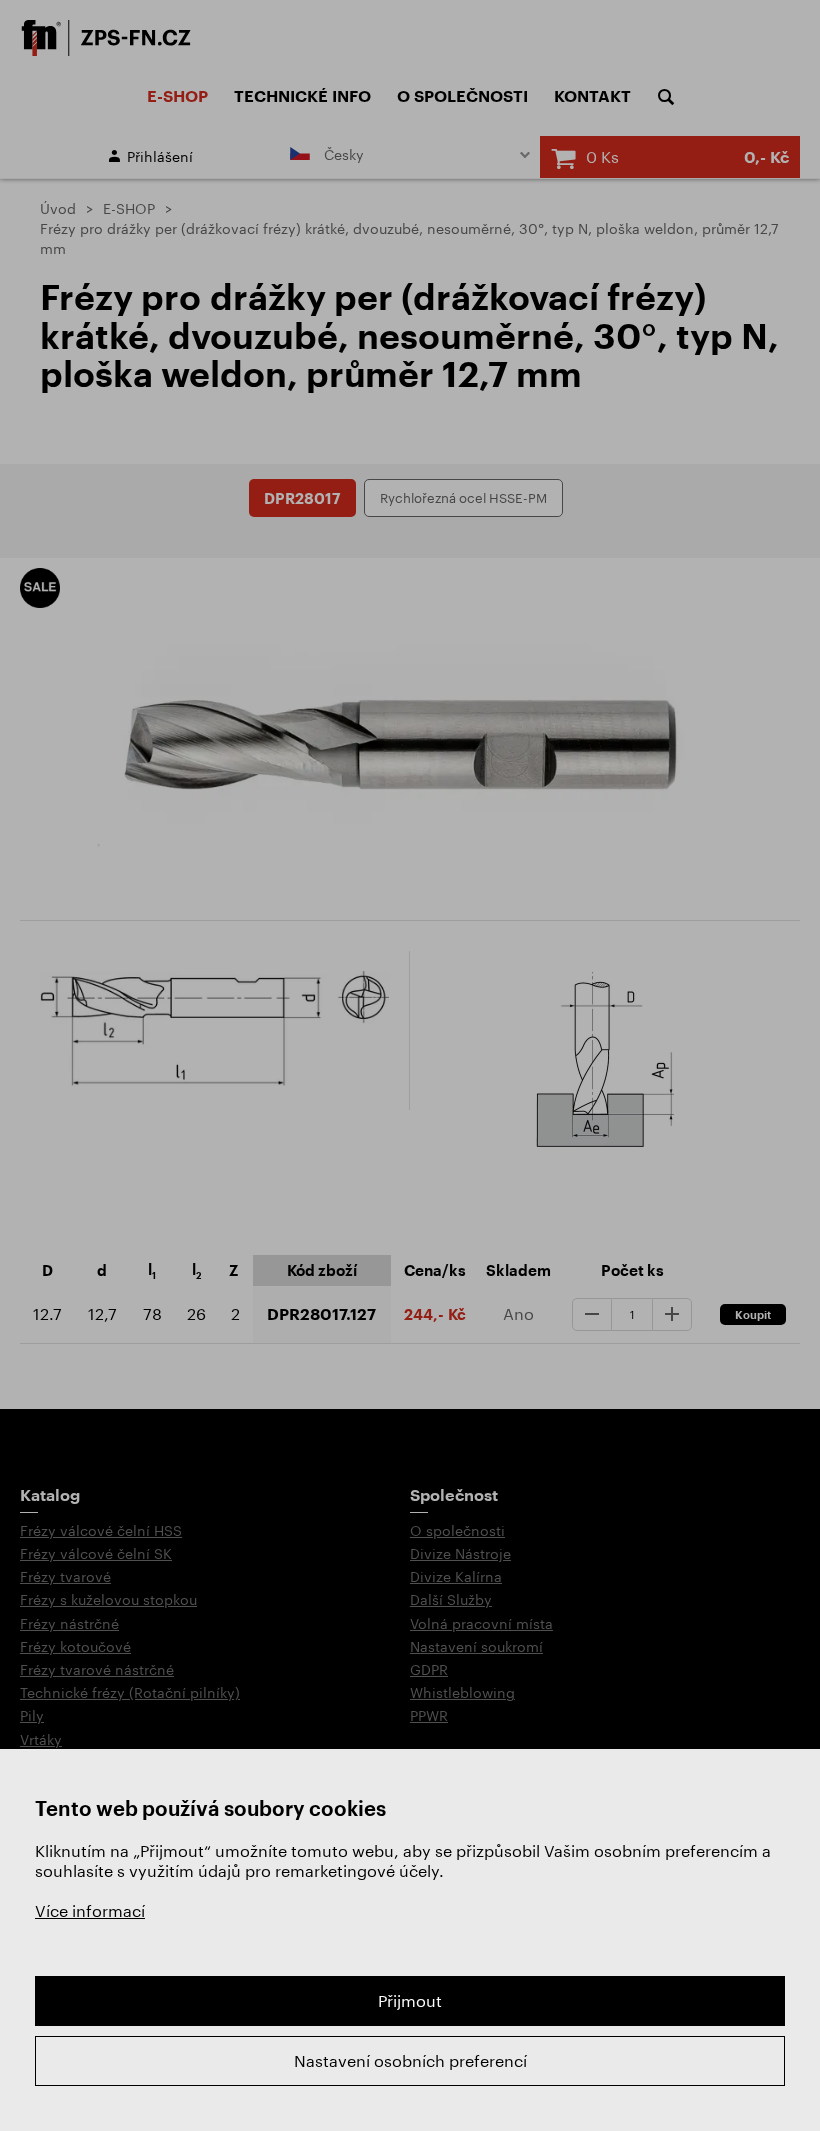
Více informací (90, 1910)
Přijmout (410, 2000)
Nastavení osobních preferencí (410, 2060)
